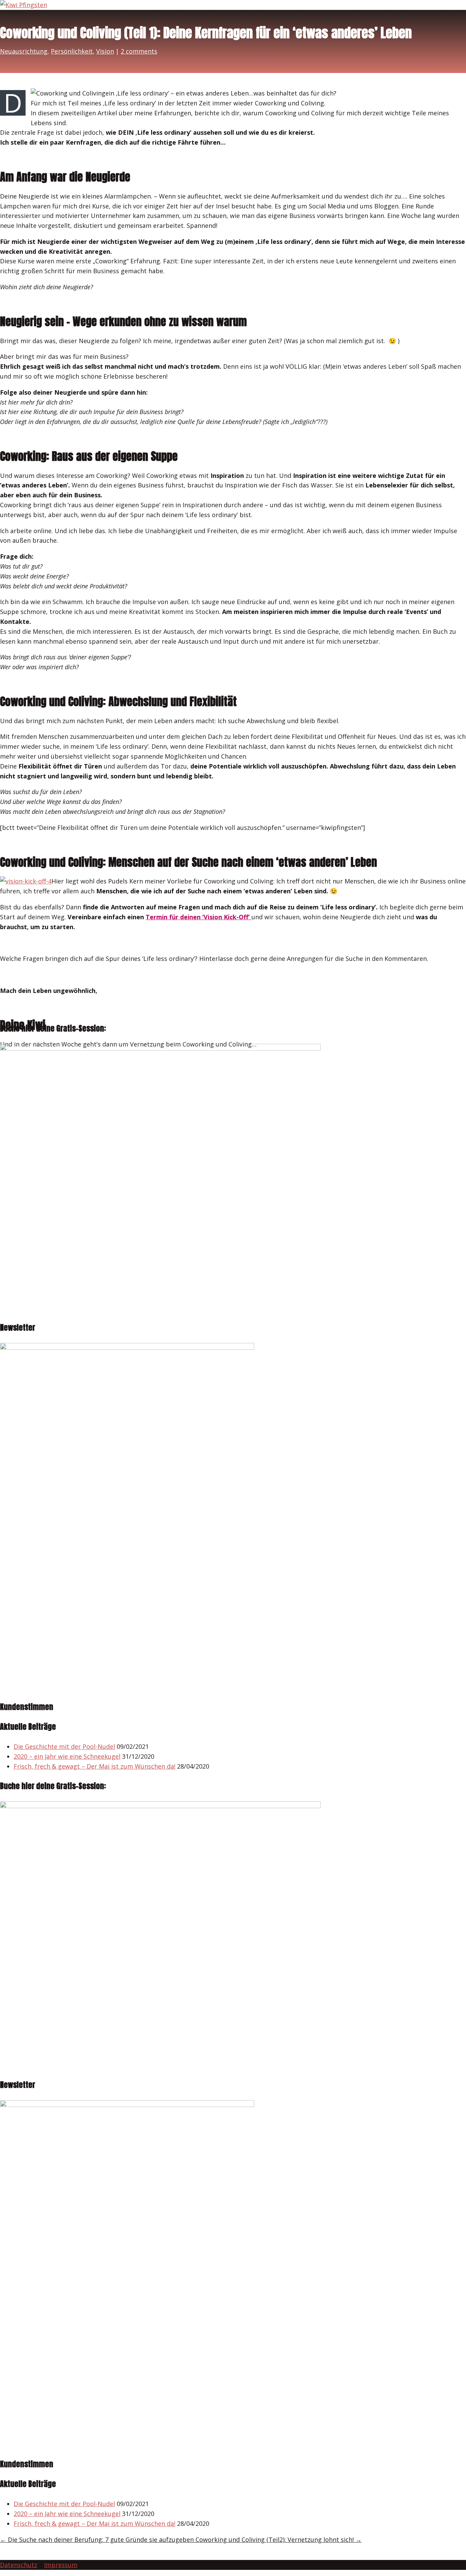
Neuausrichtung (24, 51)
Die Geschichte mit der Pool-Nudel (64, 1746)
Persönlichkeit (72, 51)
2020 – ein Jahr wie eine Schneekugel (67, 1756)
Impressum (61, 2565)
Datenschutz (19, 2565)
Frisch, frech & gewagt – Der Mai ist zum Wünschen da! (94, 1766)
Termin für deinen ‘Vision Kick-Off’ (199, 917)
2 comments (139, 51)
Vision (105, 51)
